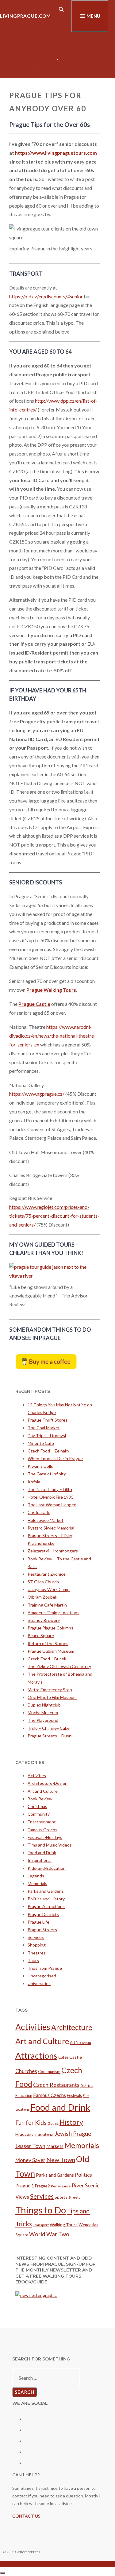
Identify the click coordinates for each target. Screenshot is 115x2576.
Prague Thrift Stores (48, 1420)
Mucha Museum (43, 1712)
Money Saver (30, 2160)
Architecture (72, 2027)
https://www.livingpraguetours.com (56, 153)
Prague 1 (25, 2186)
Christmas (37, 1806)
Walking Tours (64, 2225)
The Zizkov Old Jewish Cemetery (59, 1666)
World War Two (49, 2234)
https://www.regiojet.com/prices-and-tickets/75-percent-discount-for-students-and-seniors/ (54, 1216)
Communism (49, 2072)
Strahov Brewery (44, 1620)
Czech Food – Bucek (47, 1659)
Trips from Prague (45, 1968)
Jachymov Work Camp (49, 1589)
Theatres (37, 1953)
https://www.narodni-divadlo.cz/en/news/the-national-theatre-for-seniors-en (52, 1036)
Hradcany (24, 2134)
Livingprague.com (25, 16)
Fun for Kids (31, 2122)
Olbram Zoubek (42, 1597)
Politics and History (46, 1899)
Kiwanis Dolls (40, 1466)
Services (36, 1937)
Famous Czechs (42, 1830)
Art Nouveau (80, 2043)
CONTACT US (26, 2516)
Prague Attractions (46, 1906)
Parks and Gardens (46, 1891)
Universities (39, 1983)
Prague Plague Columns (50, 1628)
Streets (74, 2197)
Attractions (36, 2056)
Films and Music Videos (50, 1845)
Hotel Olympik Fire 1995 (51, 1497)
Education (24, 2096)
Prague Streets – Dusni (50, 1736)
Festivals (74, 2096)
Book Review (40, 1799)
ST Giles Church (43, 1582)
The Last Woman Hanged (52, 1505)
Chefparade (39, 1512)
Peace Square (41, 1635)
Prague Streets (42, 1930)
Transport (41, 2225)
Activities (37, 1775)
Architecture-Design (48, 1783)
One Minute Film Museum (52, 1697)
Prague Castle (34, 1004)
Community (39, 1814)
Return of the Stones (48, 1643)
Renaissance (61, 2186)
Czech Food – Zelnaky (48, 1451)
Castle (76, 2057)
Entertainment (42, 1822)
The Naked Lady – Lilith (50, 1489)
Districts (87, 2085)
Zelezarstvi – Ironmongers (53, 1551)
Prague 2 (42, 2186)
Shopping (37, 1945)
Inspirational (40, 1860)
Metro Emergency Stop (50, 1690)
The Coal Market (44, 1428)
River (78, 2185)
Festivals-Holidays (45, 1837)
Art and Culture (43, 1791)
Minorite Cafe (41, 1443)
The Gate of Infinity (47, 1474)
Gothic (53, 2123)
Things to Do (41, 2210)
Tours (33, 1960)
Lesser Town (30, 2146)
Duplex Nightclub (44, 1705)
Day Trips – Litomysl (47, 1436)
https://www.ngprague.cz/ (37, 1094)
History (71, 2122)
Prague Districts (43, 1914)
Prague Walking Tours (51, 990)
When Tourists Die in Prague (55, 1458)
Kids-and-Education (47, 1868)
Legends (36, 1876)
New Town (61, 2160)
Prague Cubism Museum (51, 1651)
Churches (26, 2071)
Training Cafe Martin (47, 1605)
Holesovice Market (46, 1520)
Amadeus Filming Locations (54, 1613)
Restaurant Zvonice (47, 1574)
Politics (83, 2175)
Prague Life (38, 1922)
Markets (55, 2146)
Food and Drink (42, 1853)
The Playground (43, 1720)
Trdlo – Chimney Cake (49, 1728)
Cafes (63, 2057)
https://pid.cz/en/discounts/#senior (46, 296)
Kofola (34, 1482)
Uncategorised (42, 1976)
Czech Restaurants (56, 2085)
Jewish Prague (73, 2133)
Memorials (37, 1883)
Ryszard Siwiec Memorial (51, 1528)
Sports (61, 2197)
